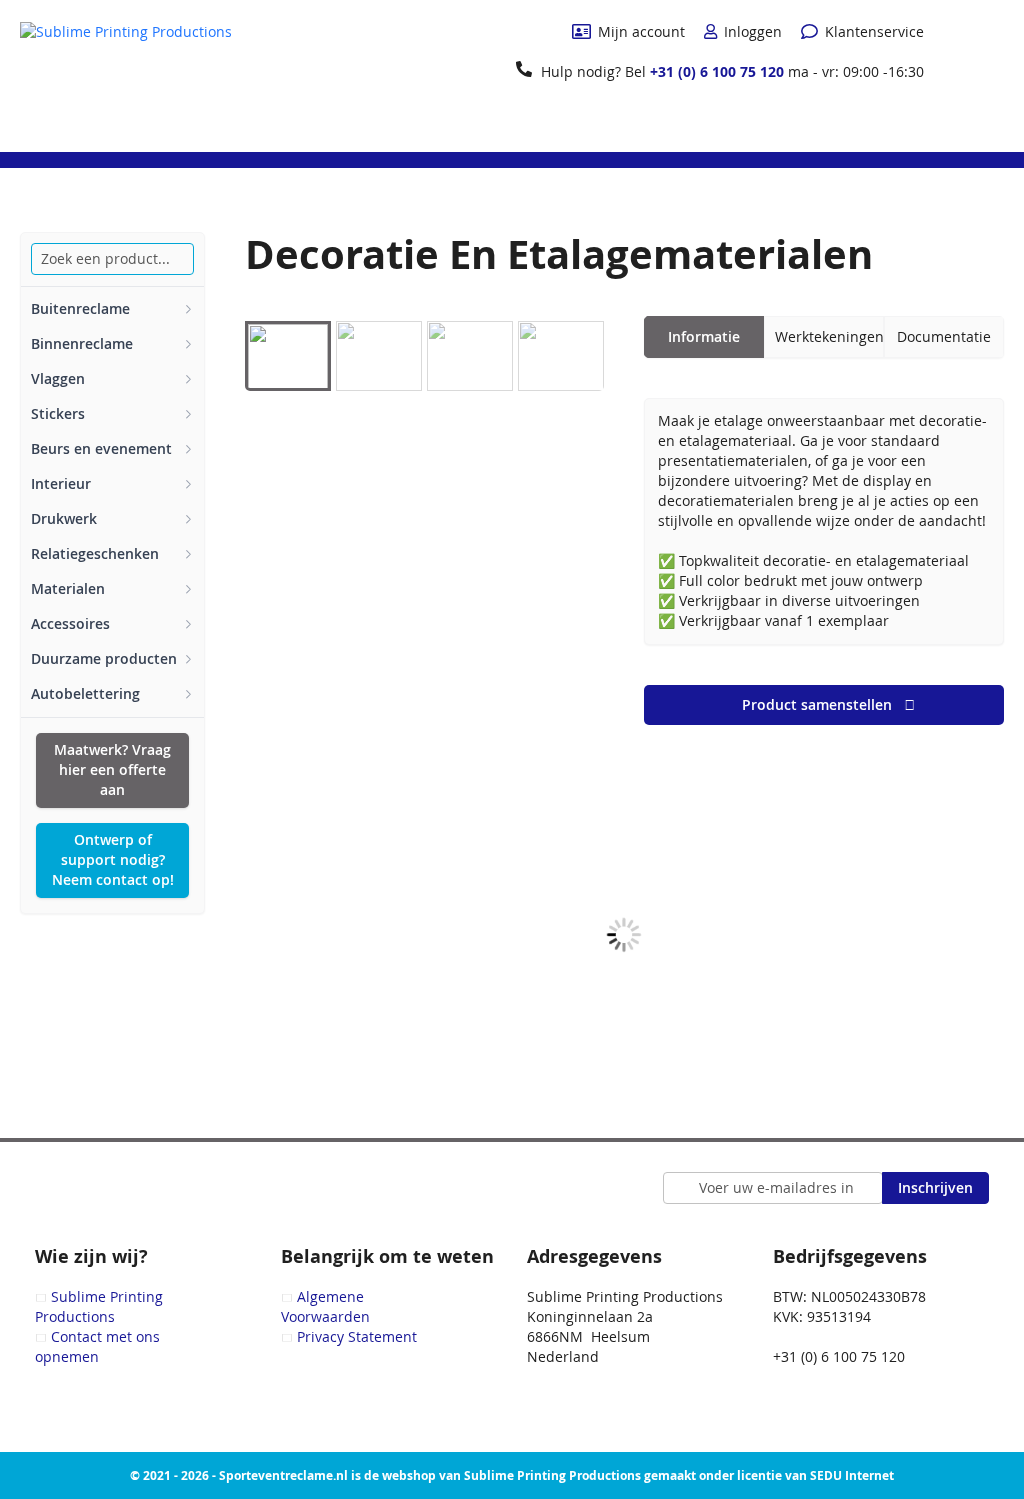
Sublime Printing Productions (99, 1306)
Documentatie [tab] (944, 336)
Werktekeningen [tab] (829, 336)
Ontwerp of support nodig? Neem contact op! (113, 859)
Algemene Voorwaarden (325, 1306)
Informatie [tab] (704, 336)
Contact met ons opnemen (97, 1346)
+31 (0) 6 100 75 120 (717, 71)
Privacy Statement (357, 1336)
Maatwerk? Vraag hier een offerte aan (112, 769)
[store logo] (126, 74)
